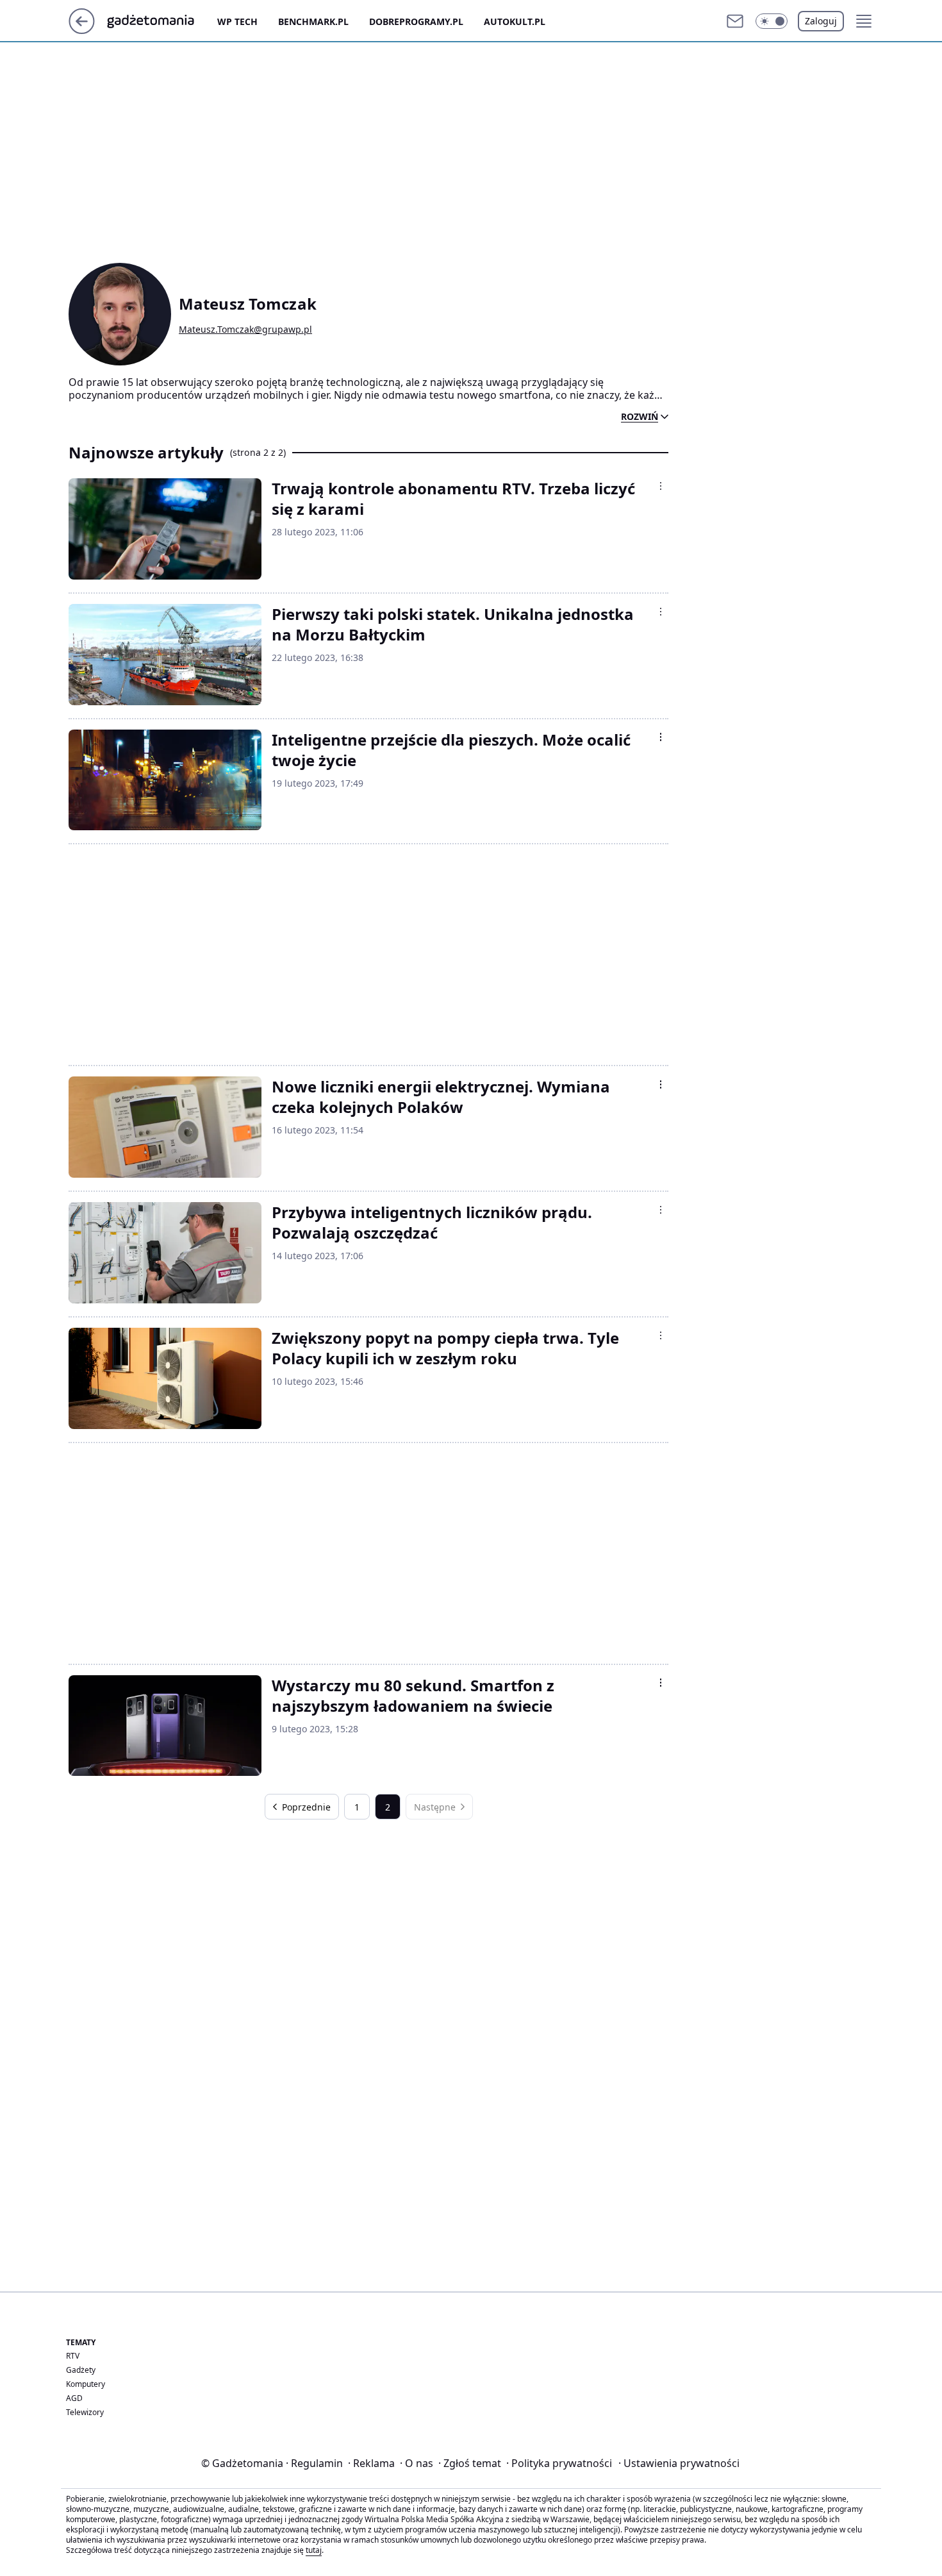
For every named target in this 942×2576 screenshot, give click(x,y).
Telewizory (85, 2412)
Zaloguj (821, 21)
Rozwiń (640, 417)
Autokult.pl (515, 21)
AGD (74, 2398)
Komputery (86, 2384)
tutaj (314, 2550)
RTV (73, 2356)
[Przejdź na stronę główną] (82, 30)
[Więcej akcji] (661, 486)
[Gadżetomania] (161, 21)
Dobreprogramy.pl (416, 21)
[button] (772, 21)
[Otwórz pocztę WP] (735, 21)
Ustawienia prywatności (679, 2463)
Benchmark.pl (313, 21)
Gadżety (81, 2370)
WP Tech (237, 21)
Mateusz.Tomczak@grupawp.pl (245, 330)
